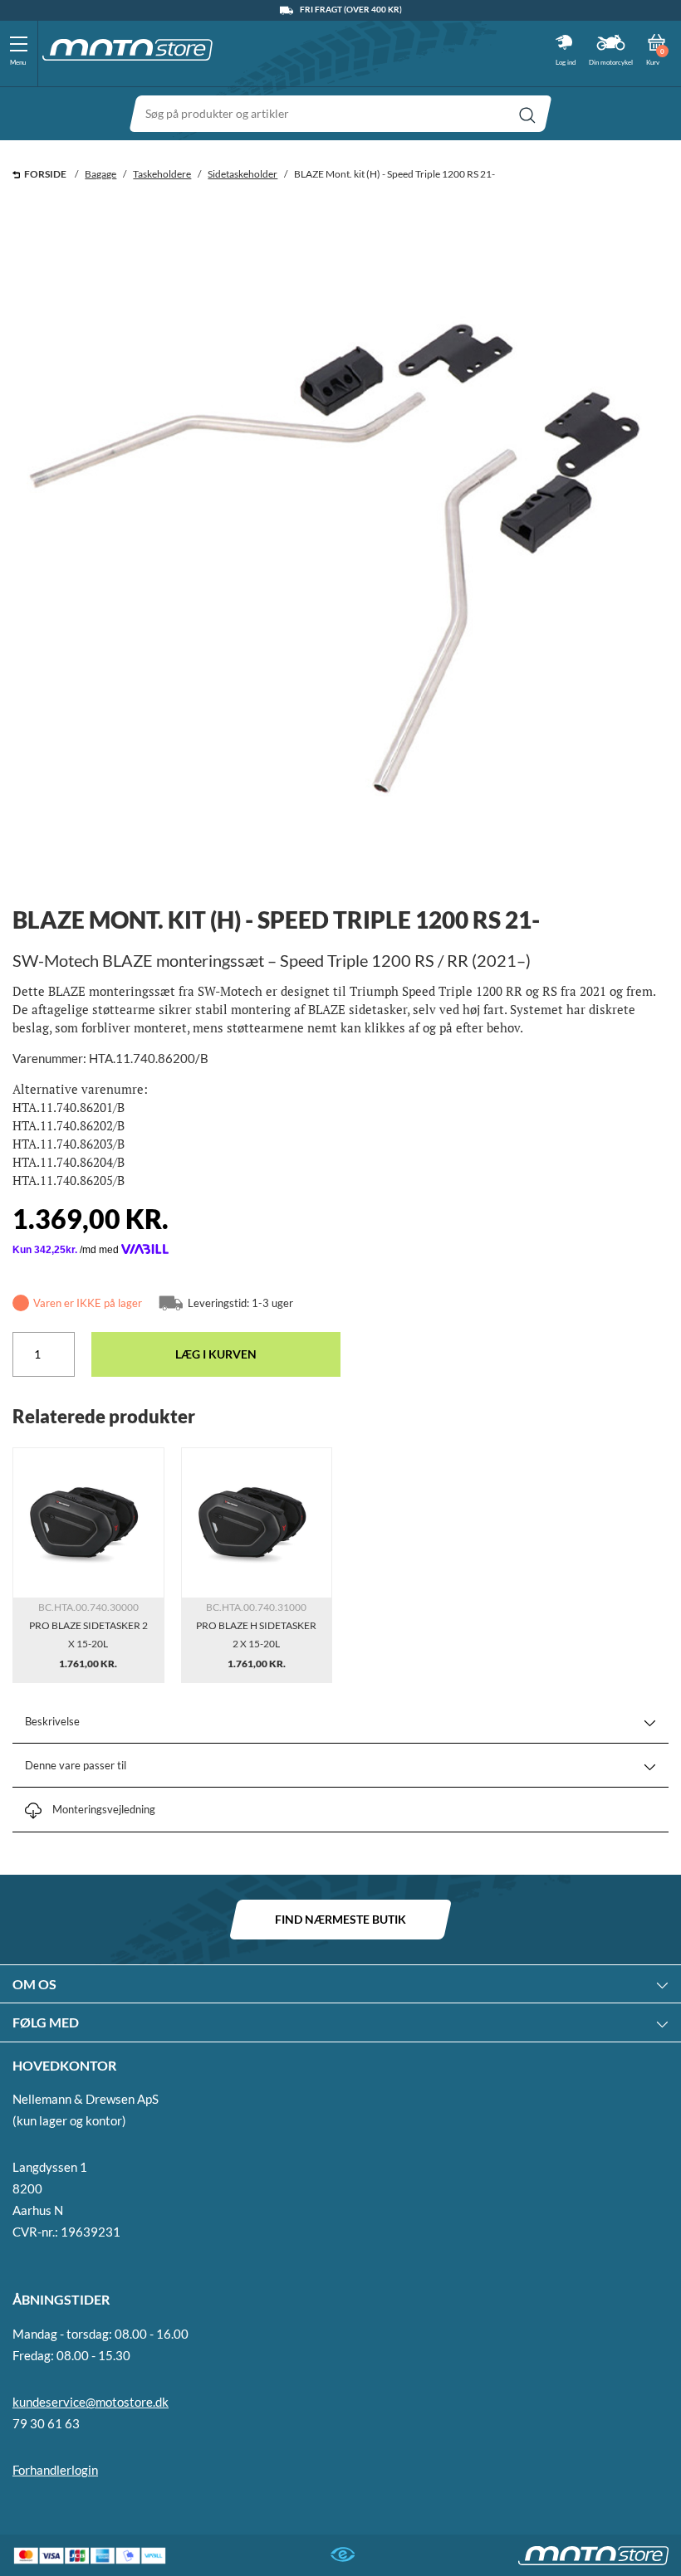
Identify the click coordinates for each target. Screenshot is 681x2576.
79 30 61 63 (46, 2423)
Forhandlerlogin (55, 2470)
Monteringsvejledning (104, 1809)
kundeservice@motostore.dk (91, 2402)
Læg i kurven (216, 1354)
